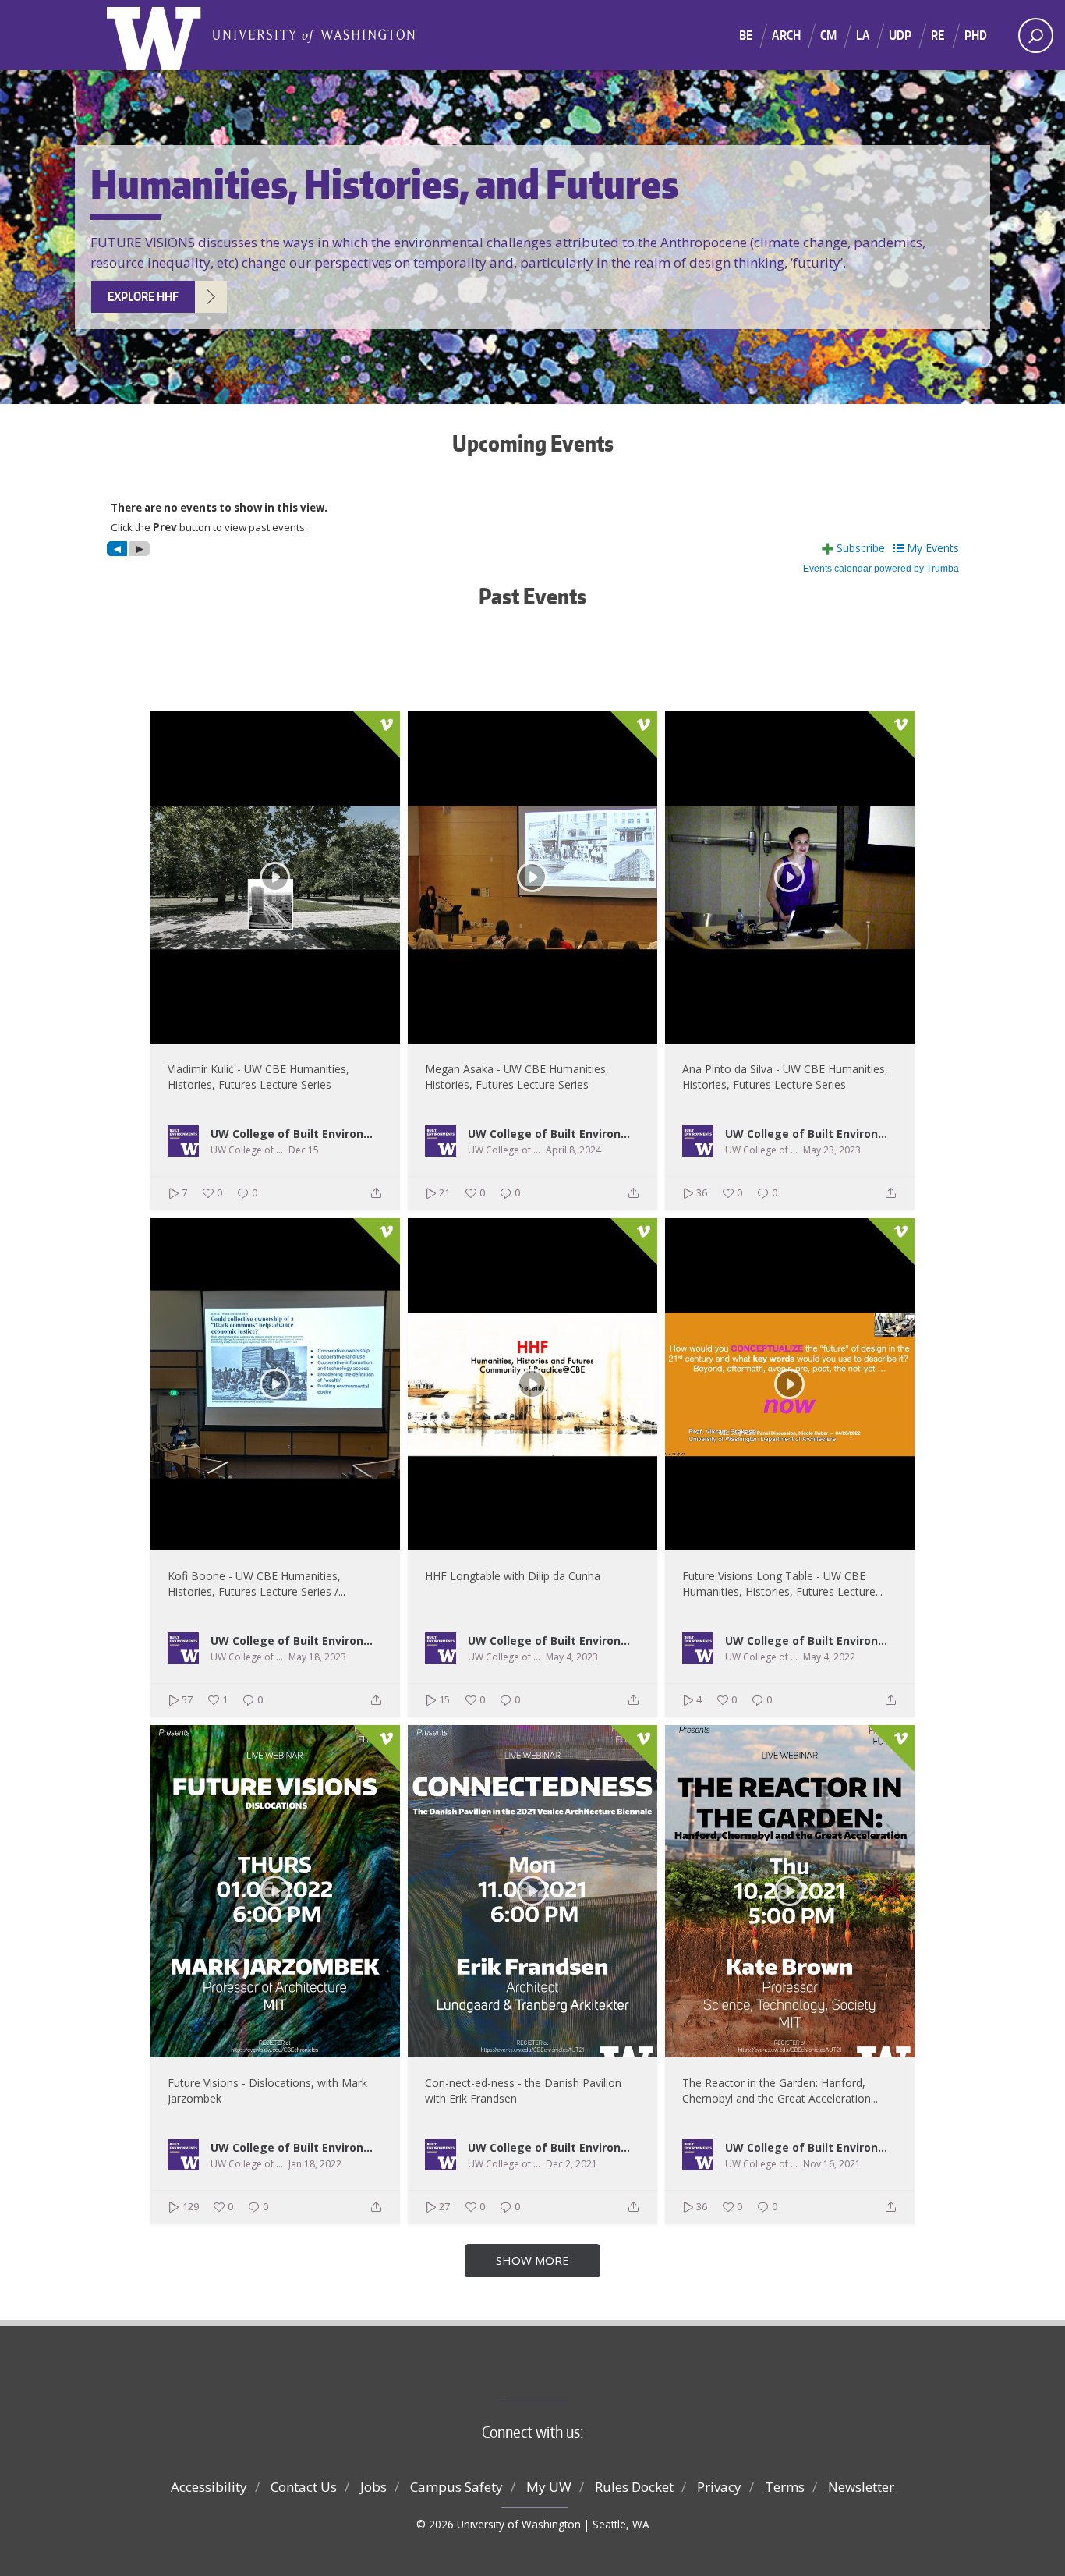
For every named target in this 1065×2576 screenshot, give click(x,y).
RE (938, 35)
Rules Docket (634, 2487)
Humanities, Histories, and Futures (313, 35)
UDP (900, 35)
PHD (976, 35)
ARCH (786, 35)
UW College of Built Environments (296, 1133)
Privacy (719, 2487)
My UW (549, 2487)
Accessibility (209, 2487)
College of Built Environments (564, 2375)
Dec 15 (304, 1150)
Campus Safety (456, 2487)
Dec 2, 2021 (571, 2164)
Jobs (373, 2487)
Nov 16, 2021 (832, 2164)
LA (862, 35)
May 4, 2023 (572, 1657)
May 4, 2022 (829, 1657)
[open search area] (1036, 35)
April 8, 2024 (573, 1150)
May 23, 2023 (832, 1150)
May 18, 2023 (317, 1657)
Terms (785, 2487)
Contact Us (304, 2487)
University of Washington (157, 35)
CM (828, 35)
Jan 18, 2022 (315, 2164)
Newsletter (861, 2487)
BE (746, 35)
